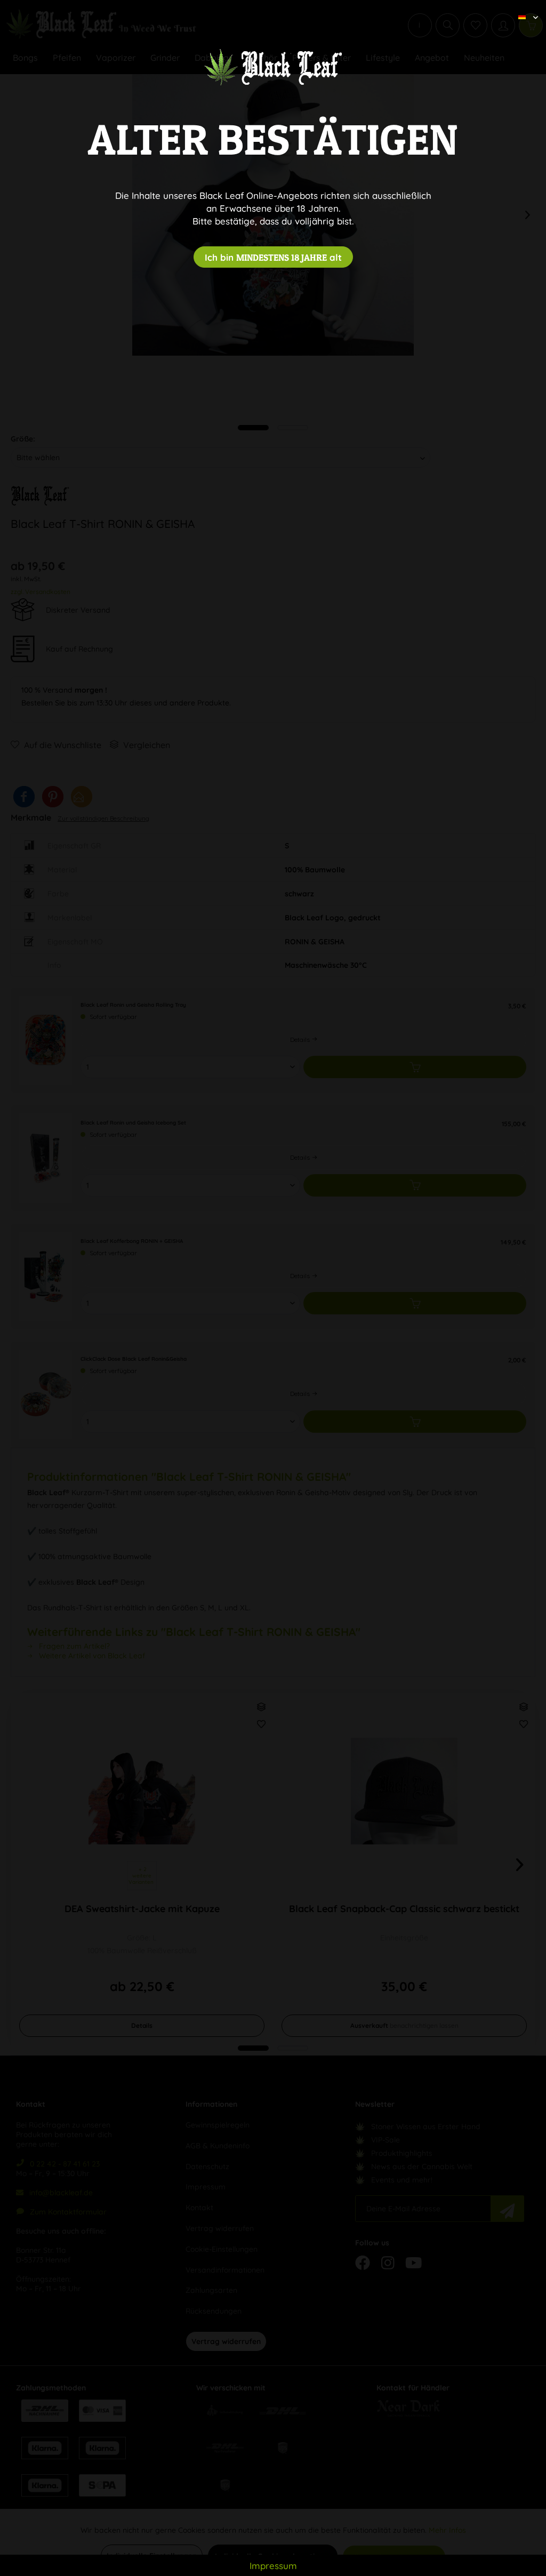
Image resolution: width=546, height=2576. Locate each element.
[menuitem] (524, 8)
